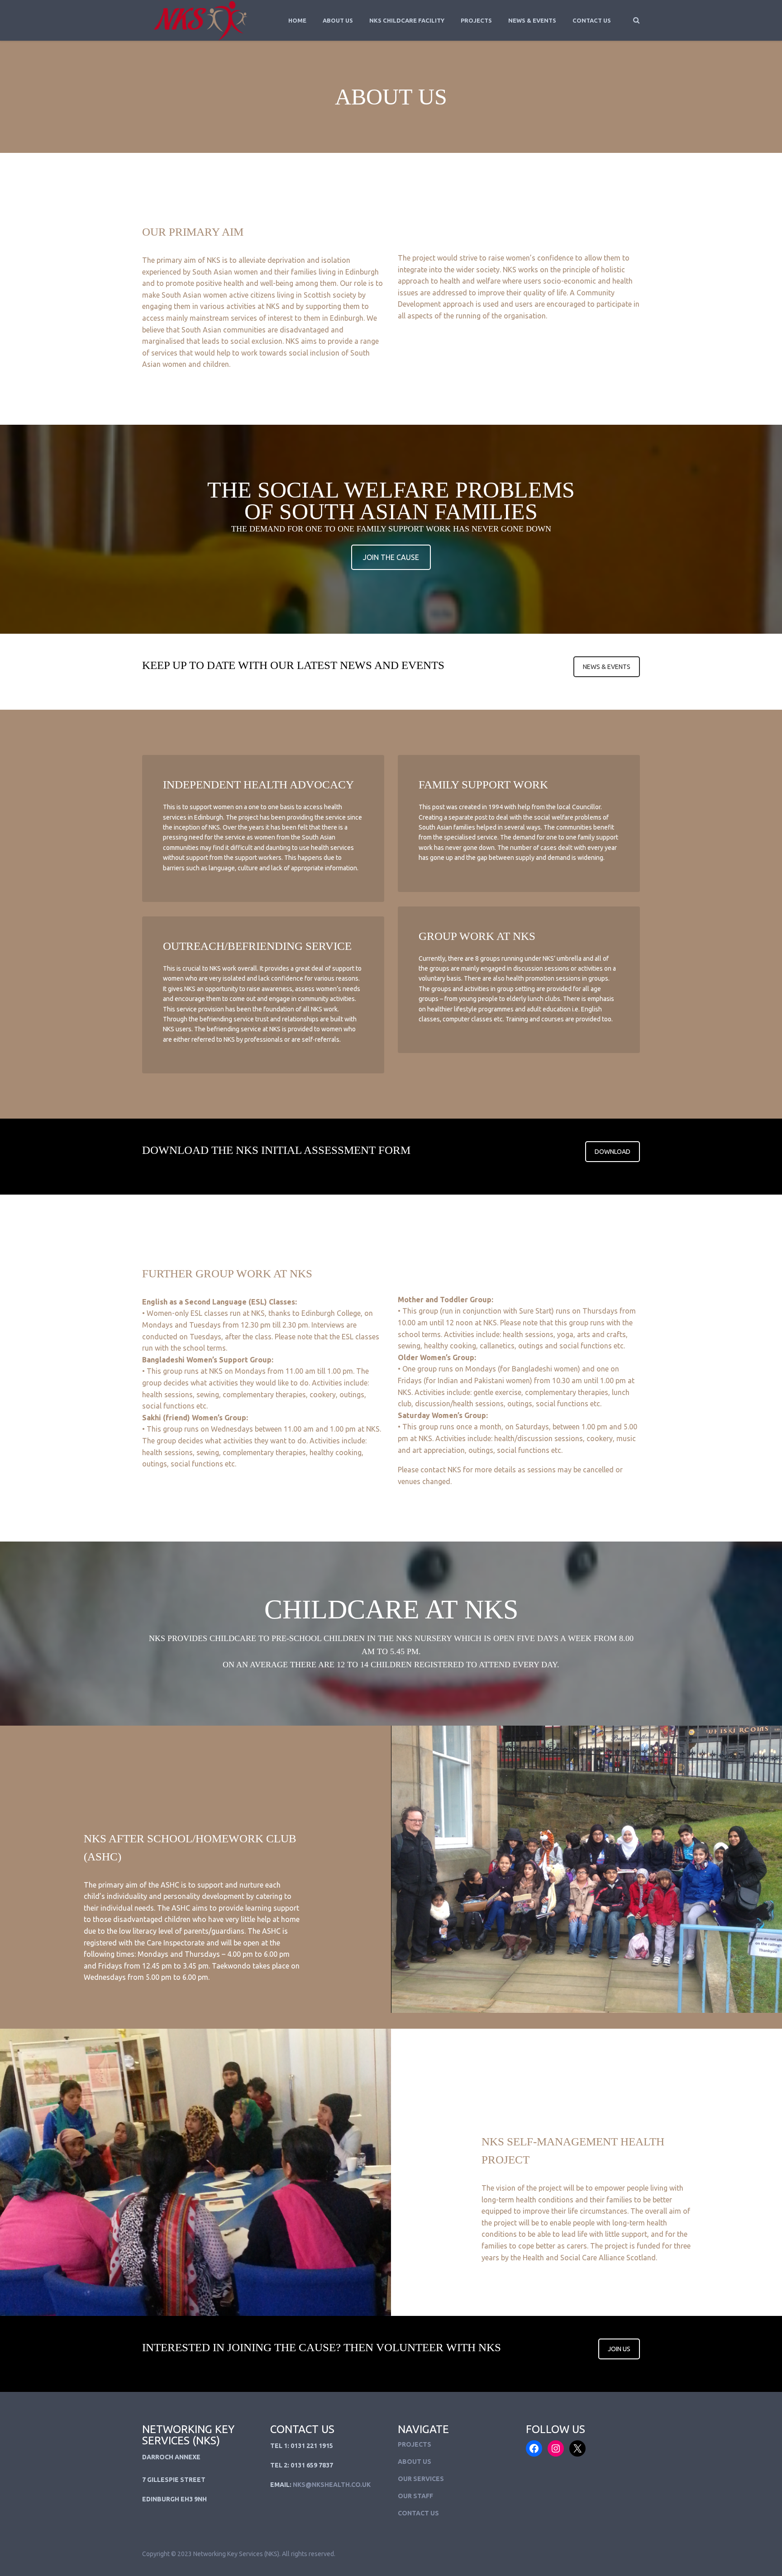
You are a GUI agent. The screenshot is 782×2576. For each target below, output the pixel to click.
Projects (476, 20)
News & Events (532, 20)
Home (297, 20)
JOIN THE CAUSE (391, 557)
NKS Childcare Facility (407, 20)
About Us (338, 20)
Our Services (421, 2479)
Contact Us (592, 20)
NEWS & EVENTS (607, 667)
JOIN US (619, 2349)
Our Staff (415, 2496)
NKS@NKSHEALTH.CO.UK (332, 2485)
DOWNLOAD (613, 1152)
